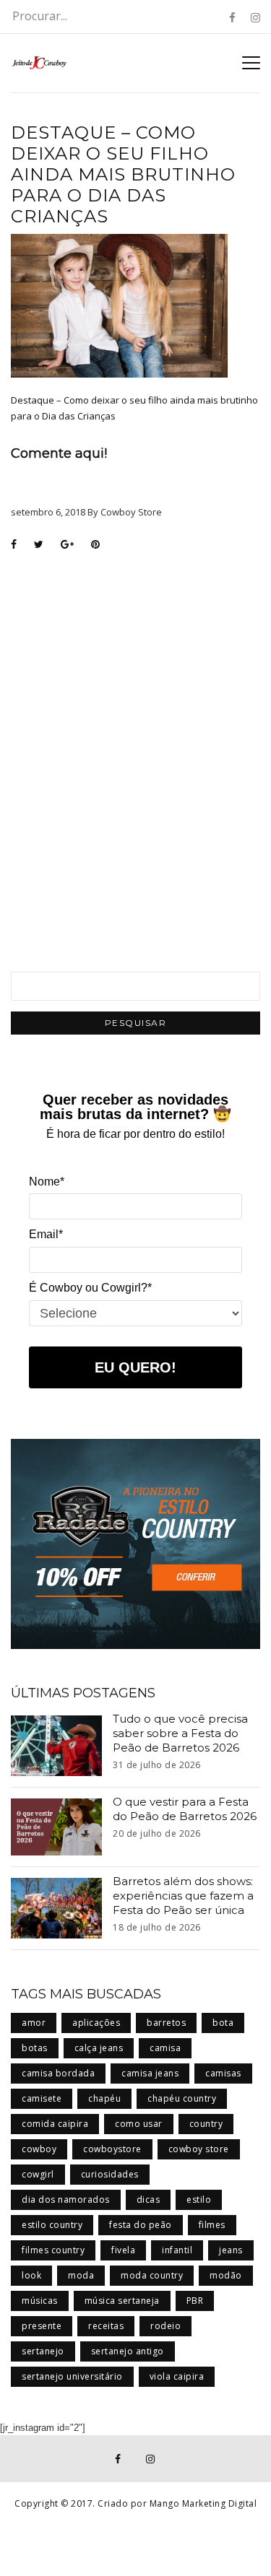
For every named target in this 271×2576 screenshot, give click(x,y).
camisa (165, 2048)
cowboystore (112, 2149)
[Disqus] (135, 744)
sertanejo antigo (128, 2351)
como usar (139, 2124)
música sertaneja (122, 2301)
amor (34, 2023)
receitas (106, 2326)
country (206, 2124)
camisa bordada (58, 2073)
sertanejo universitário (72, 2376)
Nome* (47, 1182)
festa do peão (141, 2225)
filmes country (53, 2250)
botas (35, 2048)
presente (42, 2326)
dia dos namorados (66, 2199)
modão (226, 2275)
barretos (166, 2023)
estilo (199, 2199)
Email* (46, 1234)
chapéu (104, 2098)
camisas (223, 2073)
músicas (40, 2301)
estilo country (52, 2225)
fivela (123, 2250)
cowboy (39, 2149)
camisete (42, 2098)
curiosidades (110, 2174)
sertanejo (43, 2351)
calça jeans (99, 2048)
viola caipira (177, 2376)
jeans (231, 2250)
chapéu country (182, 2098)
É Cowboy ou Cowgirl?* (90, 1288)
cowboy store (199, 2149)
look (31, 2275)
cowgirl (38, 2174)
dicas (149, 2199)
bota (223, 2023)
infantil (177, 2250)
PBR (195, 2301)
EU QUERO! (135, 1367)
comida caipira (55, 2124)
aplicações (96, 2023)
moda (81, 2275)
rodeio (165, 2326)
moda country (152, 2275)
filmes (212, 2225)
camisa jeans (150, 2073)
